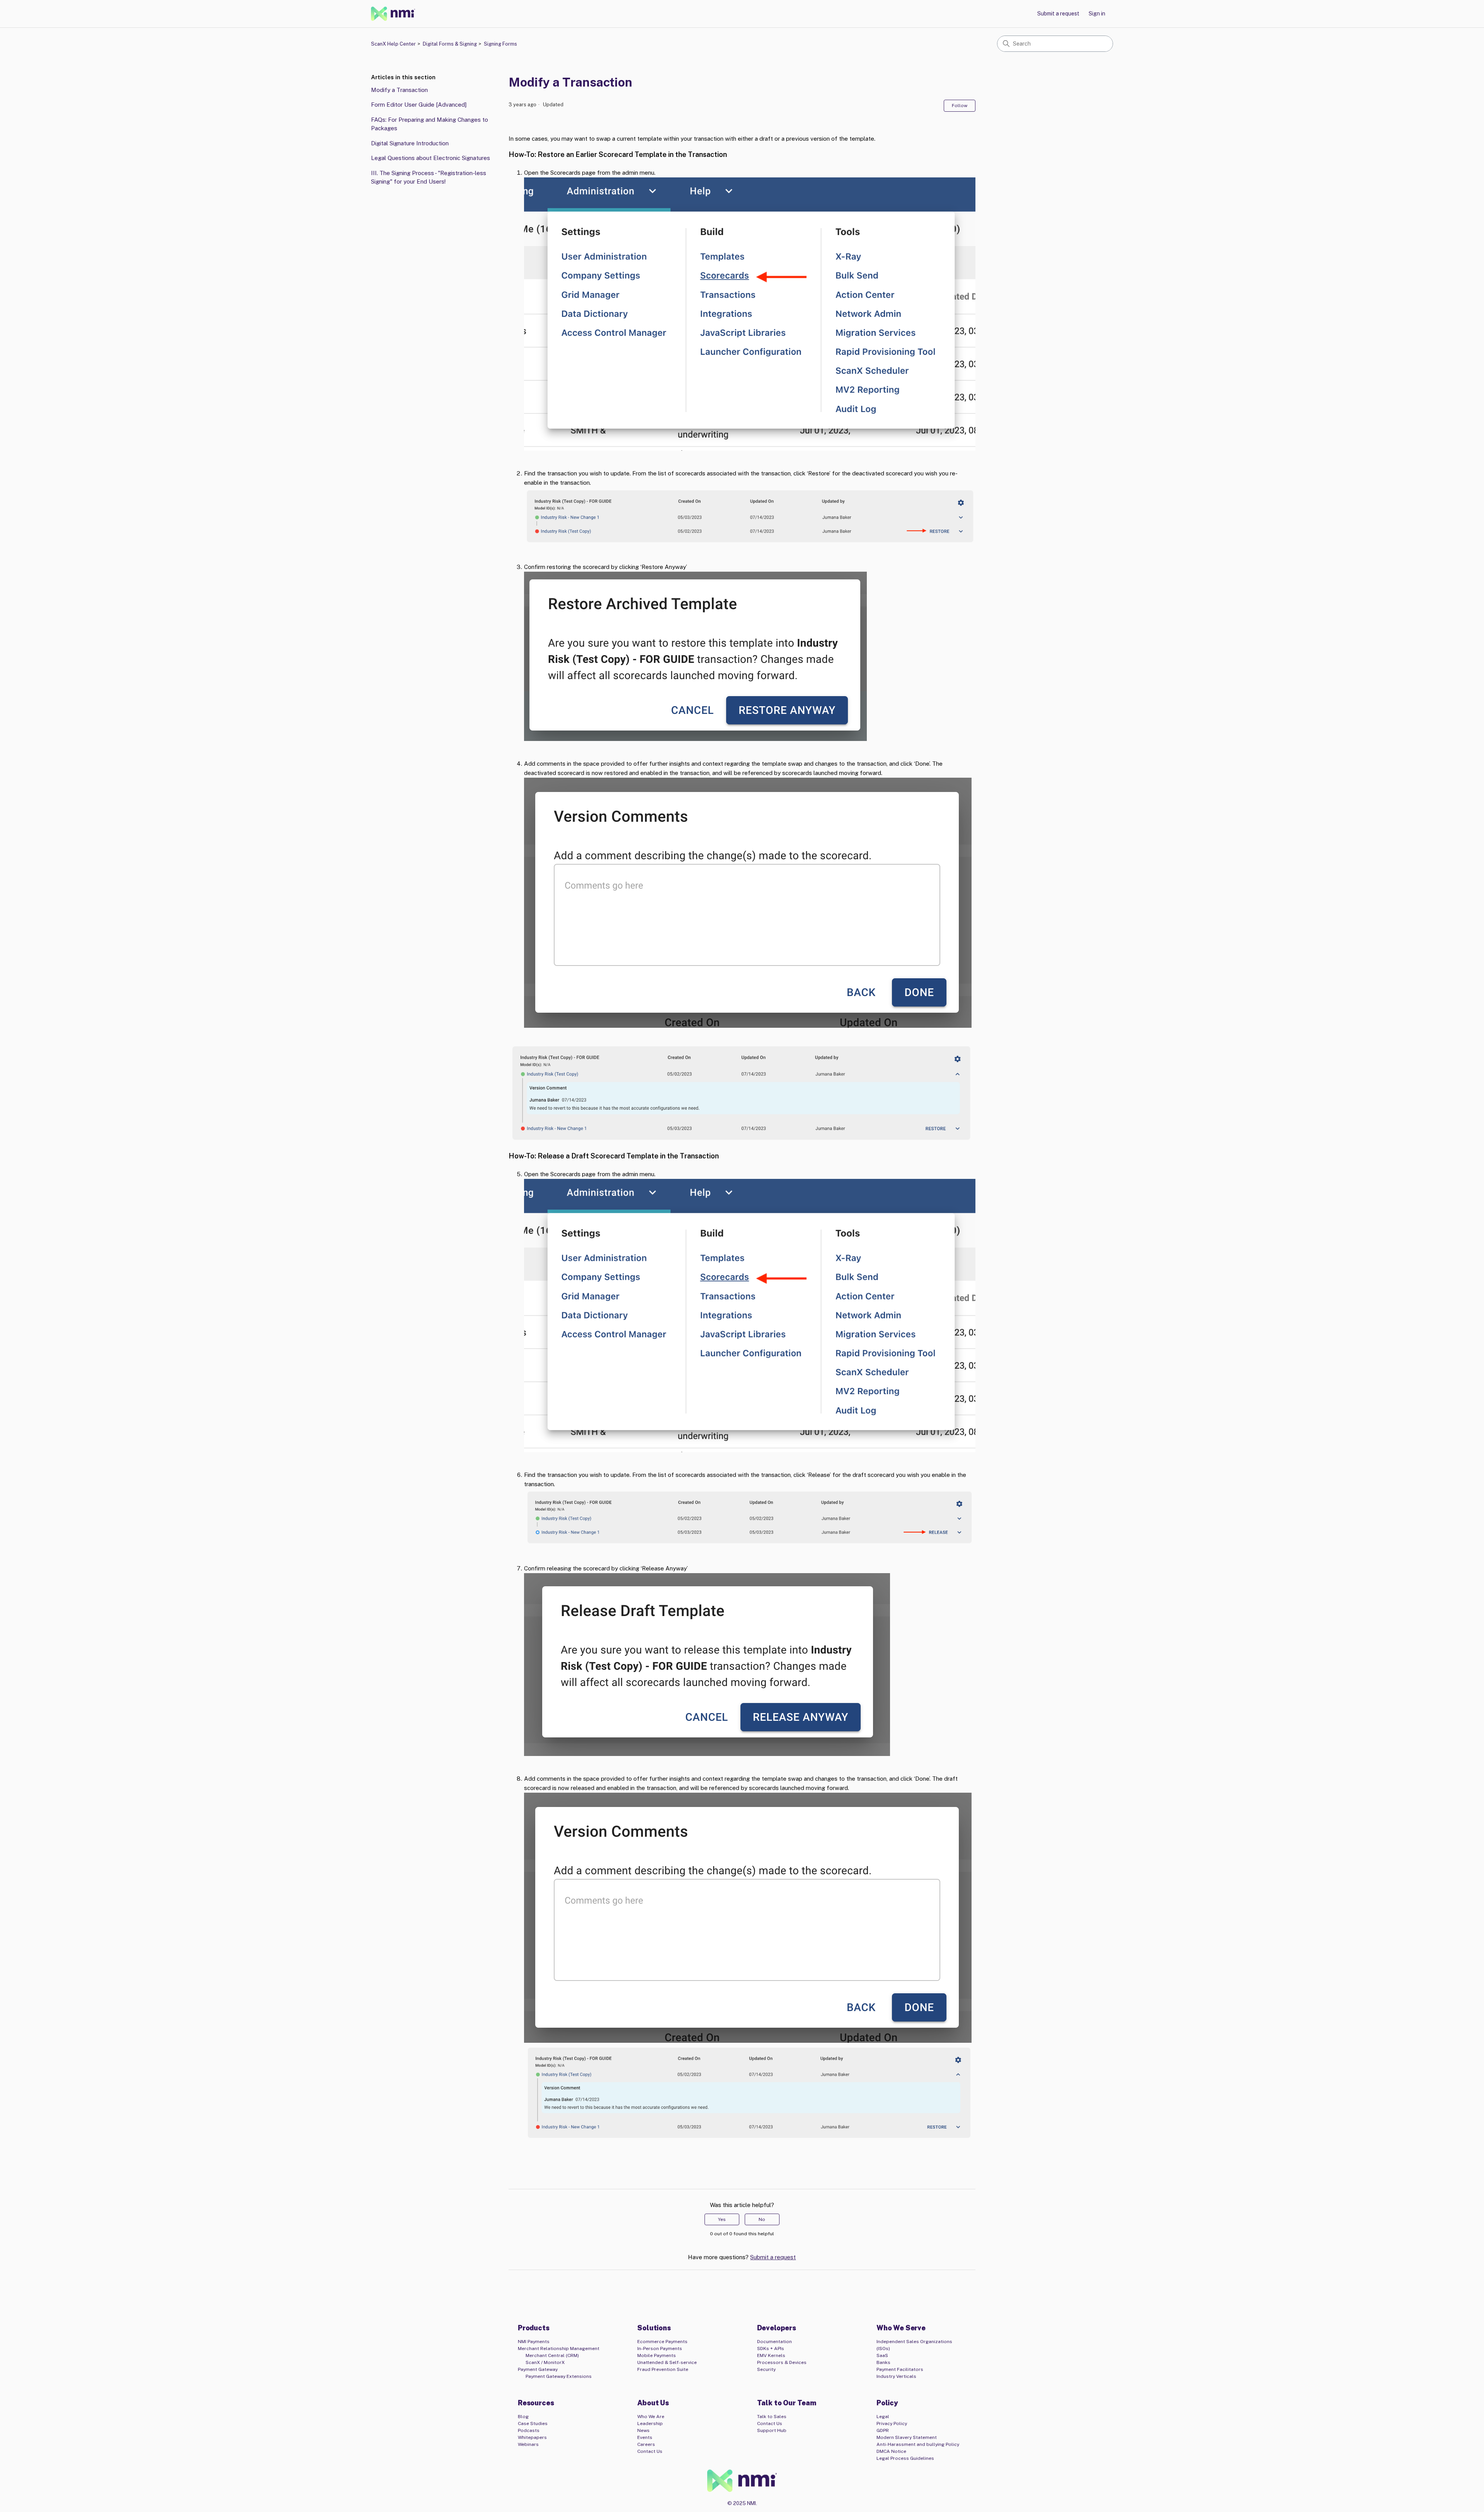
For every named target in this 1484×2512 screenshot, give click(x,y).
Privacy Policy (892, 2423)
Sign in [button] (1097, 14)
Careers (646, 2444)
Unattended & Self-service (667, 2362)
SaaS (882, 2355)
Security (766, 2369)
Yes (722, 2219)
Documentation (774, 2342)
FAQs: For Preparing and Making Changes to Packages (430, 124)
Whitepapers (532, 2437)
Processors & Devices (782, 2362)
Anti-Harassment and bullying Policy (918, 2444)
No (762, 2219)
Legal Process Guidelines (905, 2458)
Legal (883, 2417)
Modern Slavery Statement (907, 2437)
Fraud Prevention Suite (663, 2369)
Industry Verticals (896, 2376)
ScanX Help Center (393, 44)
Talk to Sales (772, 2417)
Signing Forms (500, 44)
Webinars (528, 2444)
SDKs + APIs (771, 2349)
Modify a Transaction (399, 90)
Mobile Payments (657, 2355)
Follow (960, 106)
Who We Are (651, 2417)
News (643, 2430)
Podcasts (529, 2430)
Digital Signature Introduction (410, 143)
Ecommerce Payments (662, 2342)
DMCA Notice (891, 2451)
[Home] (393, 14)
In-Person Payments (660, 2349)
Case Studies (533, 2423)
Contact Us (650, 2451)
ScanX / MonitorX (545, 2362)
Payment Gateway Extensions (559, 2376)
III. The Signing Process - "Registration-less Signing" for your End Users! (429, 177)
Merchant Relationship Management (559, 2349)
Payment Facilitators (900, 2369)
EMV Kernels (771, 2355)
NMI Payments (534, 2342)
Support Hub (772, 2430)
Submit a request (1058, 14)
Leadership (650, 2423)
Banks (883, 2362)
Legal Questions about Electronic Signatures (431, 158)
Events (645, 2437)
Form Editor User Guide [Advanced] (419, 105)
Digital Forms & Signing (450, 44)
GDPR (883, 2430)
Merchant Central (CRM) (552, 2355)
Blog (523, 2417)
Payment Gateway (538, 2369)
